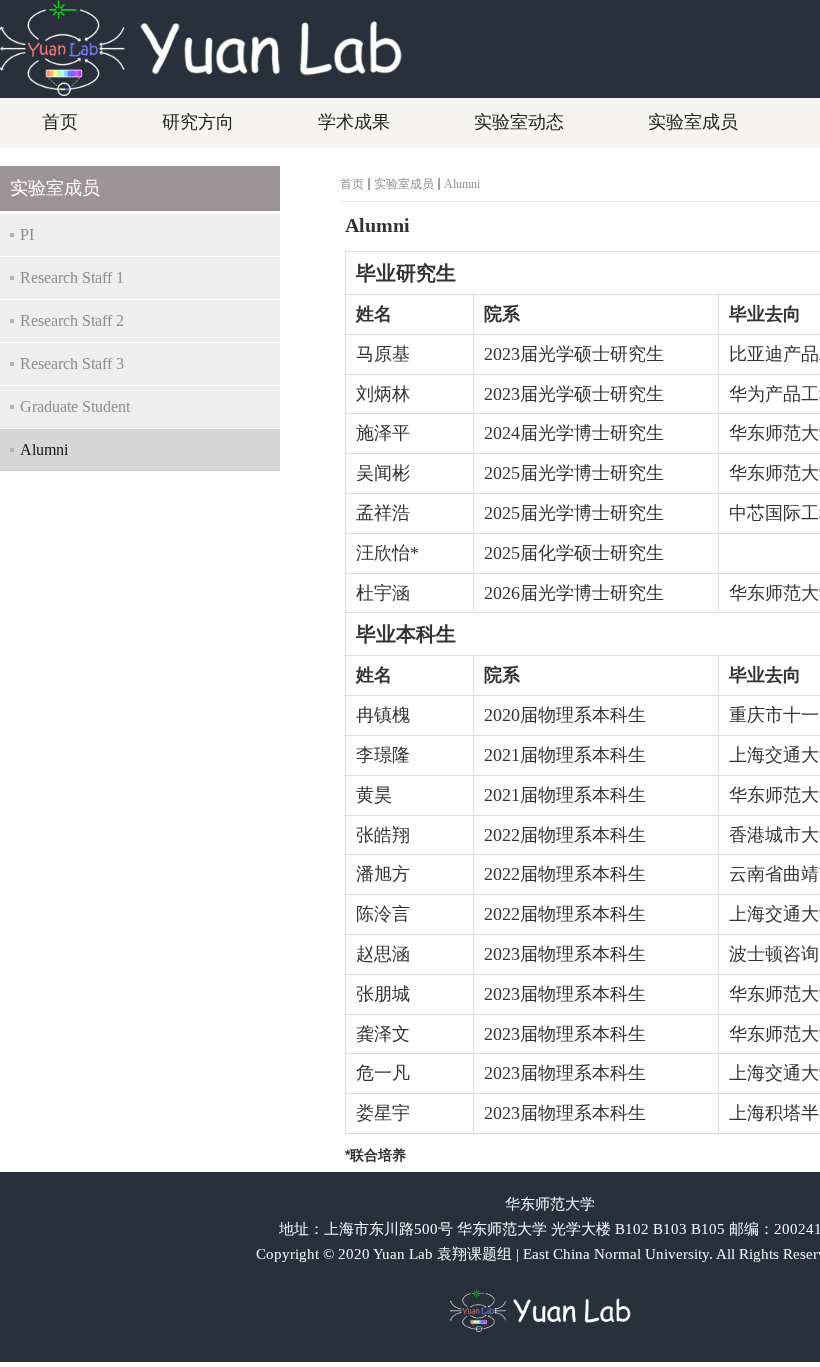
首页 (352, 184)
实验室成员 (404, 184)
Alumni (462, 184)
